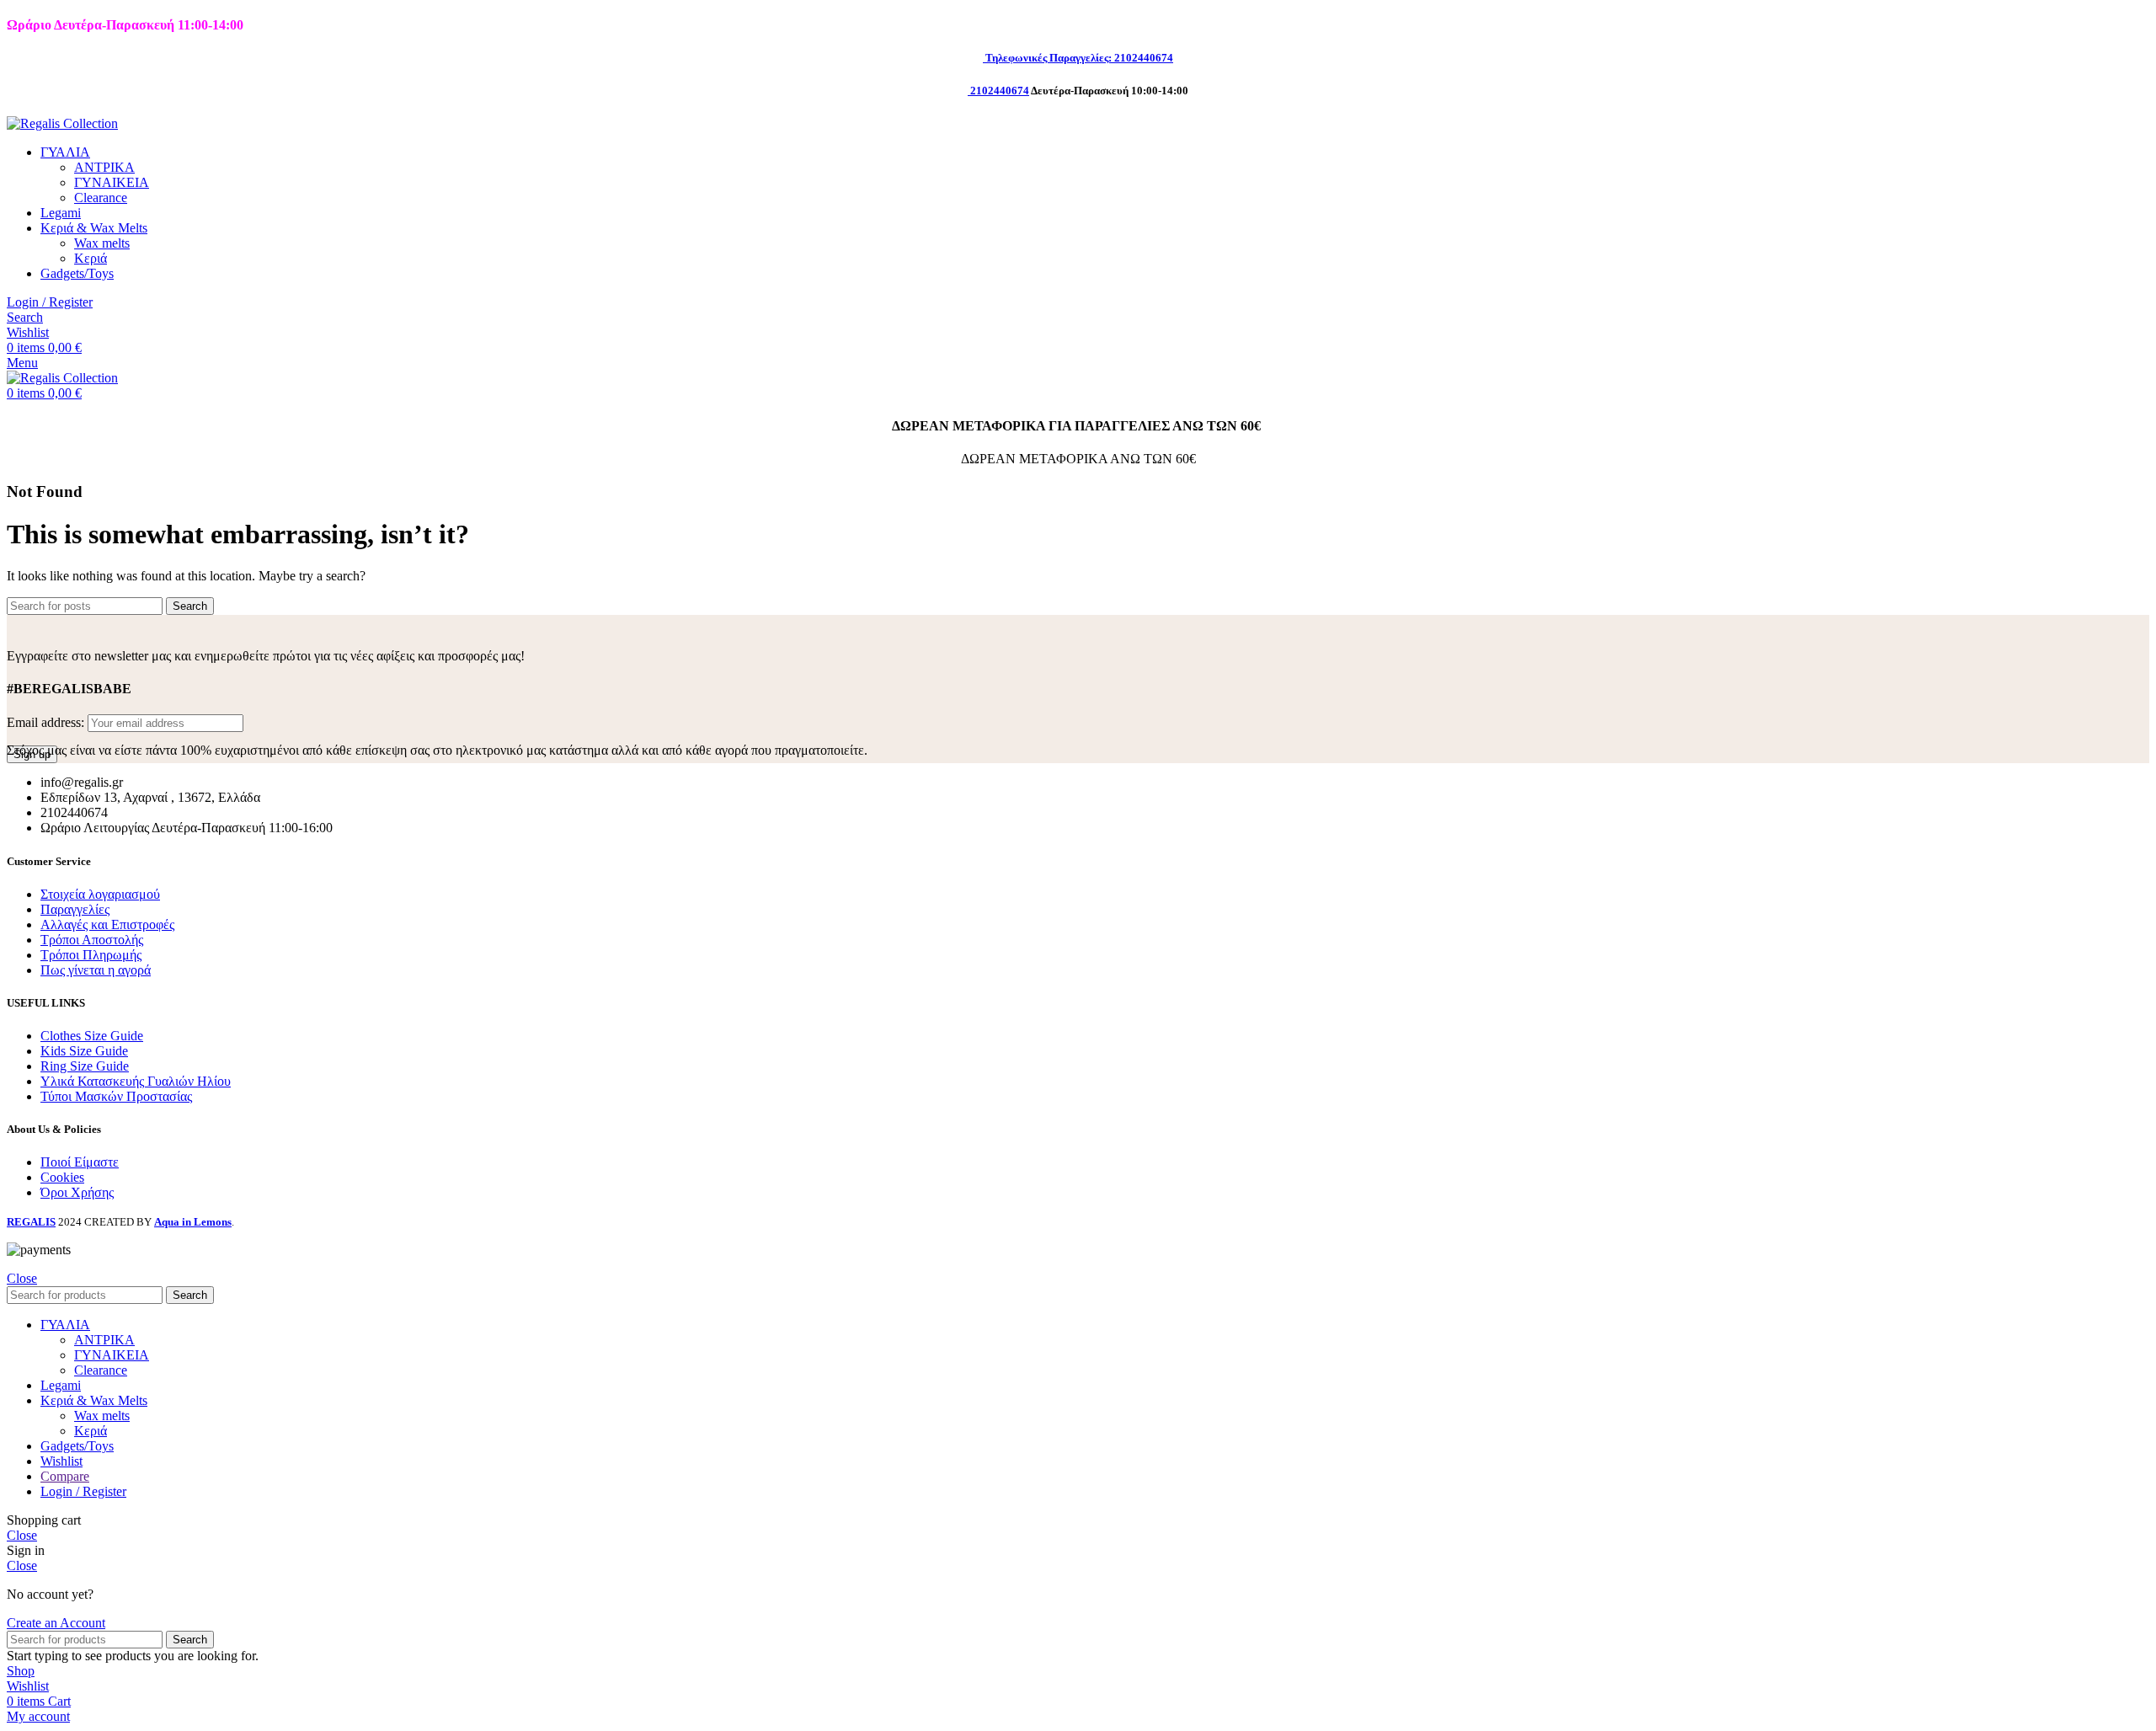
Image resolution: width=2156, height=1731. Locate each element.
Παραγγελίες (75, 909)
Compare (65, 1476)
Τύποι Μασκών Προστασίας (116, 1096)
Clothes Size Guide (92, 1036)
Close (22, 1278)
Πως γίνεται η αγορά (96, 970)
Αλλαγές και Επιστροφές (107, 924)
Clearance (101, 198)
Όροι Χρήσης (77, 1192)
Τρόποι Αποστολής (92, 940)
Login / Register (83, 1491)
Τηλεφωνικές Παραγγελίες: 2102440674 (1079, 58)
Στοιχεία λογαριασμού (100, 894)
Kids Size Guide (84, 1051)
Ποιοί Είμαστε (80, 1162)
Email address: (47, 722)
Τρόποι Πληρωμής (91, 955)
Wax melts (102, 243)
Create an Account (56, 1623)
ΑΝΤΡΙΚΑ (104, 167)
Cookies (62, 1177)
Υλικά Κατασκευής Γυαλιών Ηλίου (136, 1081)
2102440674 (1000, 91)
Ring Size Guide (85, 1066)
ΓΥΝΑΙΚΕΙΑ (112, 182)
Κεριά (91, 258)
